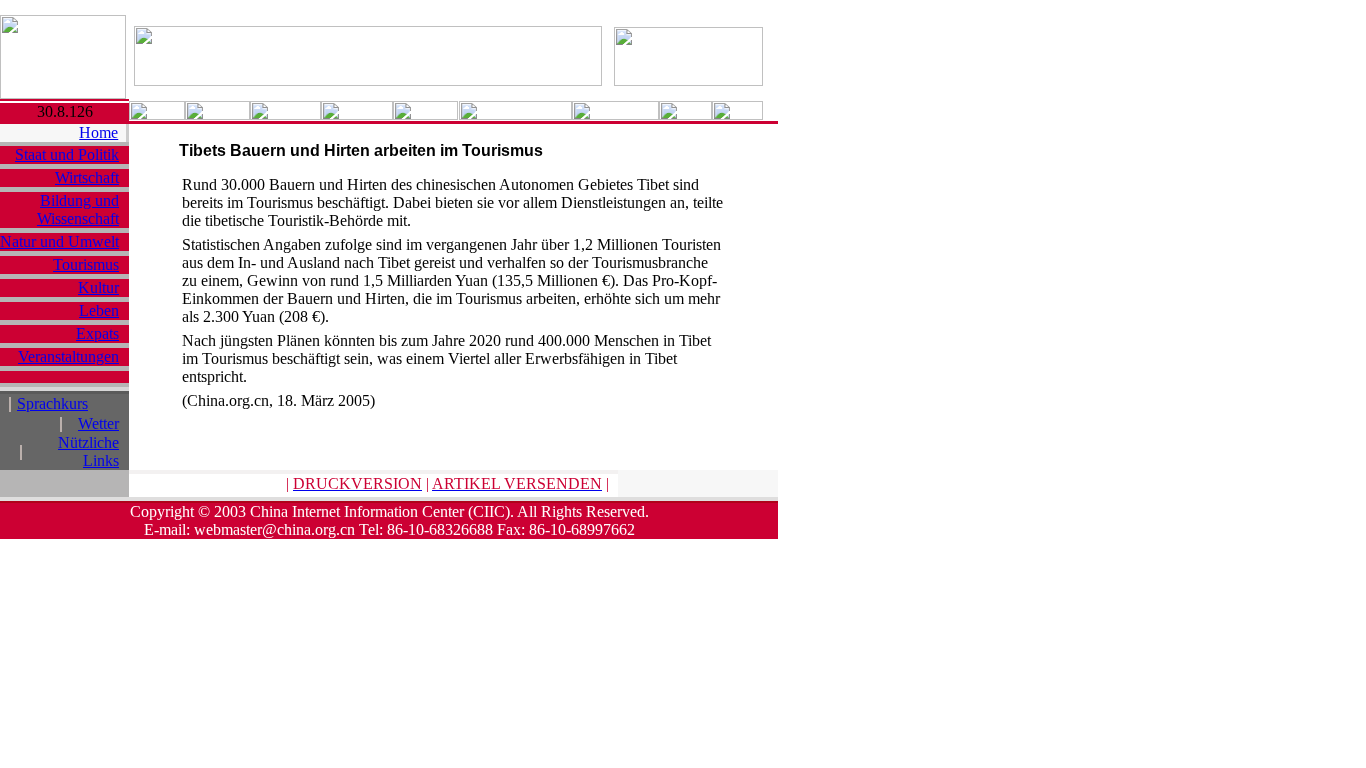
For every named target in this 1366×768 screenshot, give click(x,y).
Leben (99, 310)
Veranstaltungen (68, 356)
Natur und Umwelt (59, 241)
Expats (97, 333)
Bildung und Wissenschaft (78, 209)
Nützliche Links (88, 451)
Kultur (98, 287)
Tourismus (86, 264)
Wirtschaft (87, 177)
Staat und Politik (67, 154)
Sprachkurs (52, 403)
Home (98, 132)
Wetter (98, 423)
